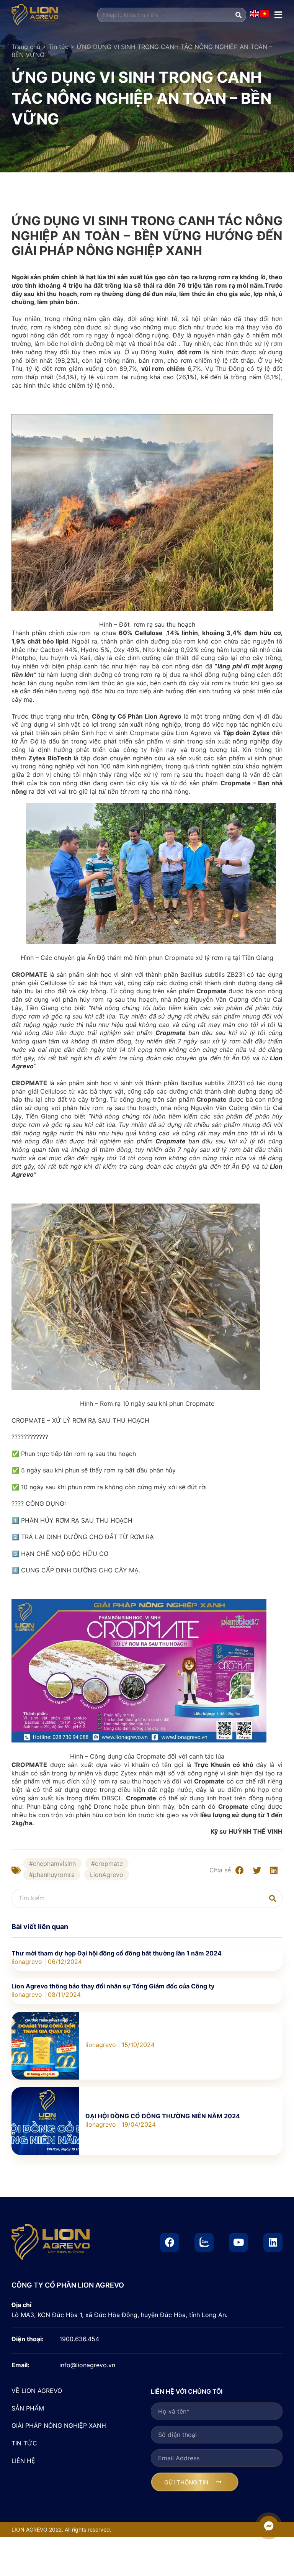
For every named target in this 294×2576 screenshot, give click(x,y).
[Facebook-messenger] (269, 2526)
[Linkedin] (273, 2242)
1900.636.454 (79, 2339)
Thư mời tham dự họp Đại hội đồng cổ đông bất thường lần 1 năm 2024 (117, 1953)
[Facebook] (170, 2242)
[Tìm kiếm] (238, 15)
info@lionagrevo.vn (87, 2365)
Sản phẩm (28, 2408)
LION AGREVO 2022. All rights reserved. (61, 2529)
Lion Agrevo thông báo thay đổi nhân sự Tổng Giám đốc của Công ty (113, 1986)
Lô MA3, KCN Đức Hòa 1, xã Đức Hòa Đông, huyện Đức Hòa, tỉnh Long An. (119, 2315)
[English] (255, 15)
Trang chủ (26, 47)
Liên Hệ (23, 2461)
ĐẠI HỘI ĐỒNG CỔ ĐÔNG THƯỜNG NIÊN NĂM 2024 (163, 2116)
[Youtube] (238, 2242)
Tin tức (58, 47)
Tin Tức (24, 2443)
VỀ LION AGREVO (37, 2391)
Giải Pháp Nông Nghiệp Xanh (59, 2425)
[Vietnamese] (265, 15)
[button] (239, 1870)
